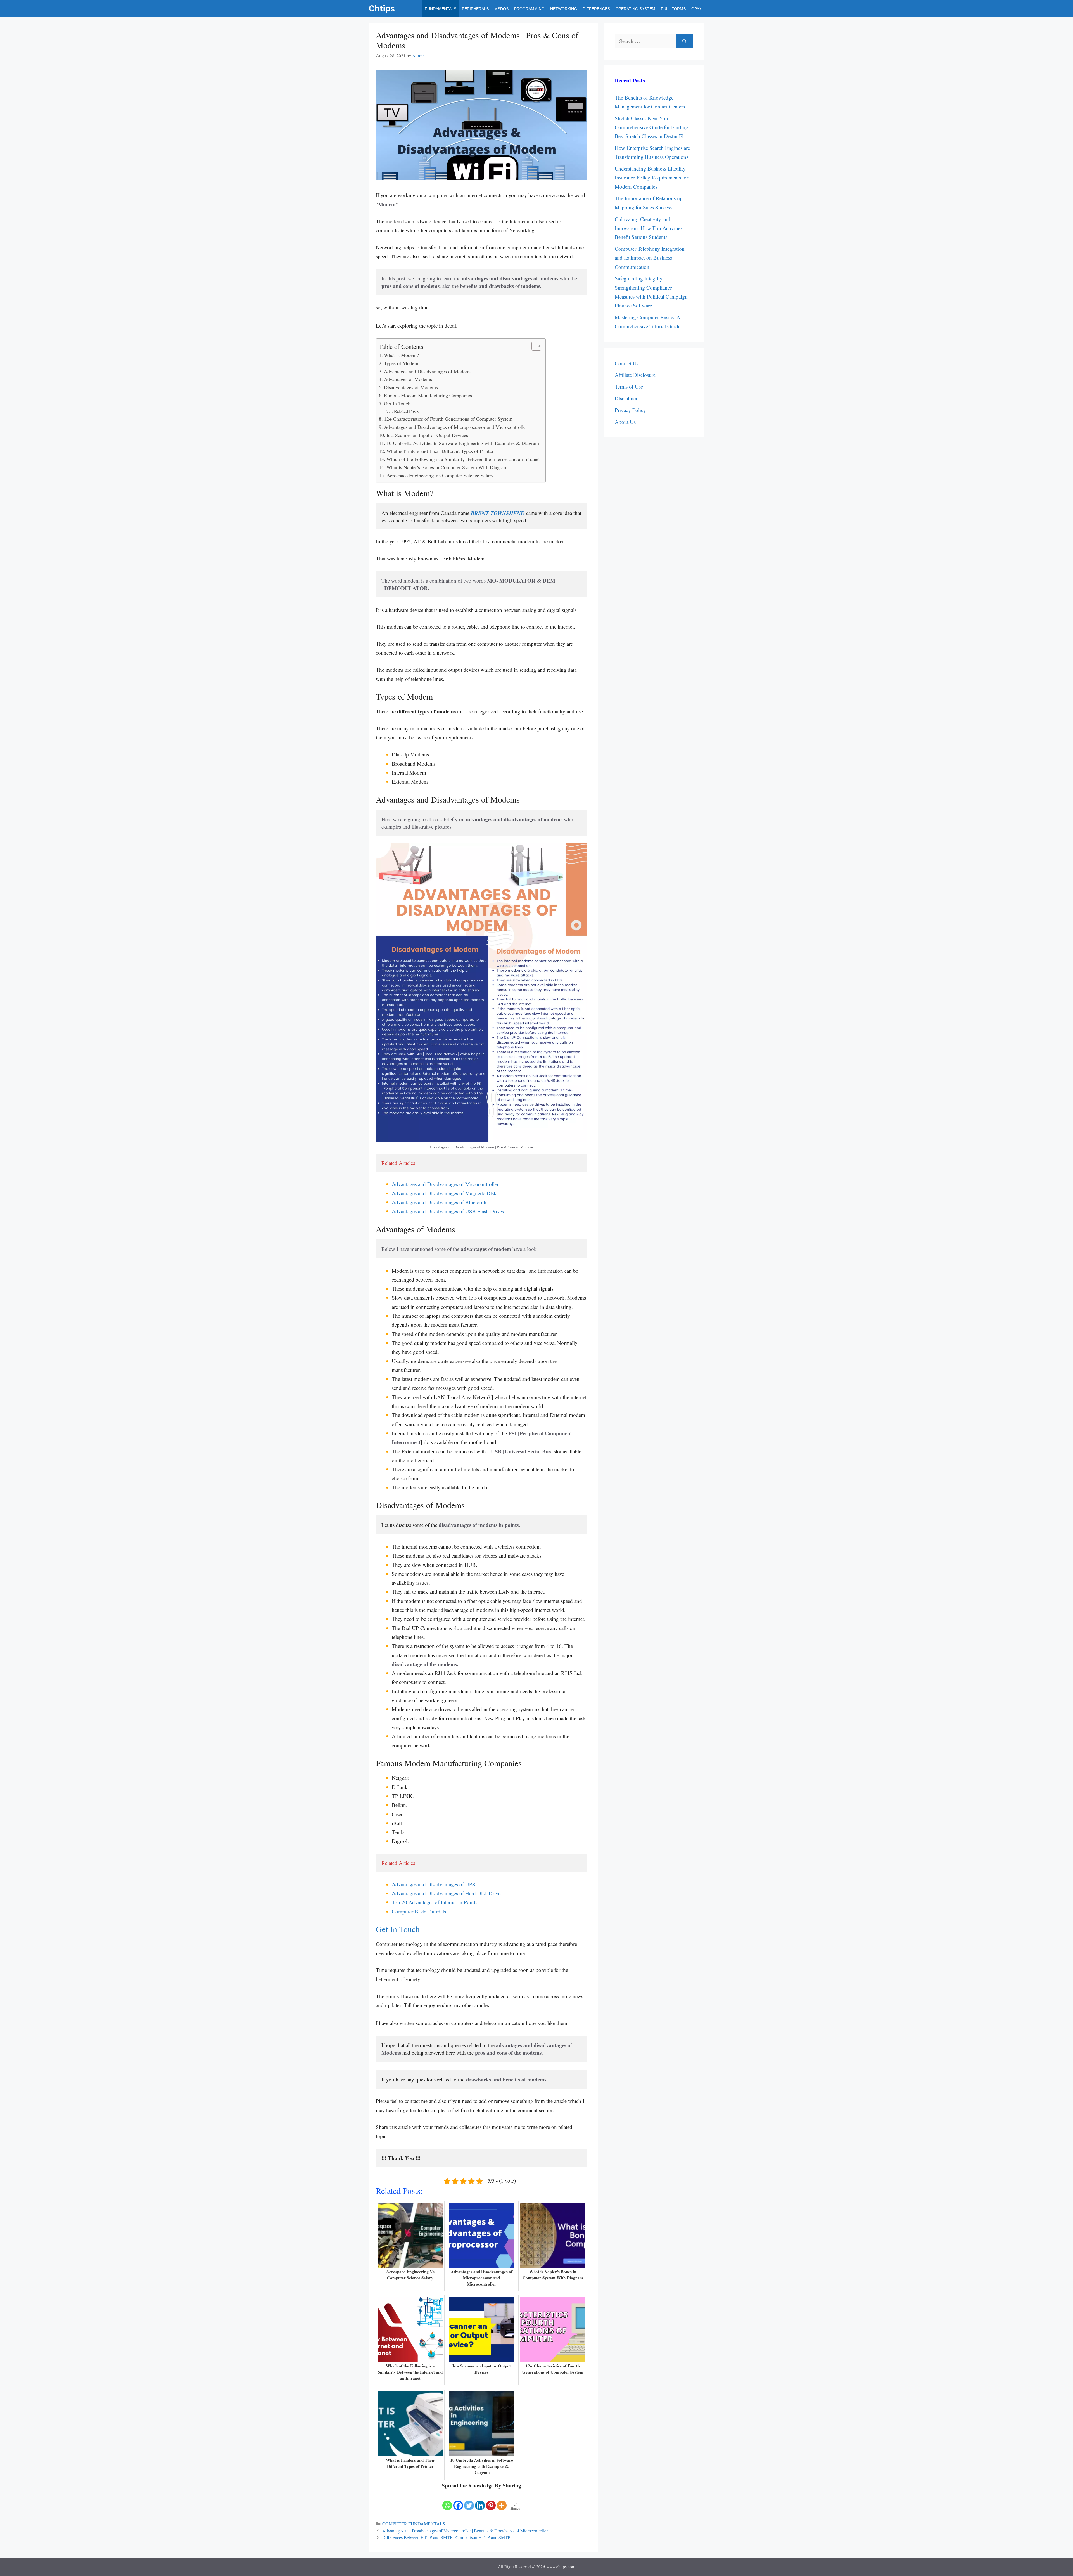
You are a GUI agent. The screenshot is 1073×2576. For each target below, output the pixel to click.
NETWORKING (564, 9)
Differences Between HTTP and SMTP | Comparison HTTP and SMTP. (447, 2537)
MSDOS (501, 9)
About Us (625, 422)
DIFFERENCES (596, 9)
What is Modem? (401, 355)
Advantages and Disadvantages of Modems (428, 371)
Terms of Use (629, 386)
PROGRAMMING (529, 9)
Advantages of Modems (408, 379)
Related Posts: (407, 411)
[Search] (684, 41)
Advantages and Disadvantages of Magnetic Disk (444, 1193)
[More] (502, 2501)
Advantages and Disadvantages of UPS (434, 1884)
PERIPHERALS (475, 9)
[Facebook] (458, 2501)
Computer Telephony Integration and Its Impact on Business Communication (650, 258)
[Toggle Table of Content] (534, 346)
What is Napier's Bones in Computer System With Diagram (447, 467)
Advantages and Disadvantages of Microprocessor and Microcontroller (456, 427)
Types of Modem (401, 363)
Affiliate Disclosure (635, 375)
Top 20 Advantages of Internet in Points (435, 1902)
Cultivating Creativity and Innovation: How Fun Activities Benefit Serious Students (649, 228)
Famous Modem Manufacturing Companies (428, 395)
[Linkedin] (480, 2501)
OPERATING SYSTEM (635, 9)
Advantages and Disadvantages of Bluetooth (440, 1202)
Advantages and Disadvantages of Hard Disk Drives (447, 1893)
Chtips (382, 9)
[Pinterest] (491, 2501)
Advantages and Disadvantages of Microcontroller (445, 1184)
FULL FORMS (673, 9)
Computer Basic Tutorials (419, 1911)
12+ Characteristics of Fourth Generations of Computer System (448, 419)
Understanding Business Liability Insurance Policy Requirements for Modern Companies (651, 178)
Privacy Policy (630, 410)
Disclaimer (626, 398)
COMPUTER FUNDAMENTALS (414, 2524)
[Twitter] (469, 2501)
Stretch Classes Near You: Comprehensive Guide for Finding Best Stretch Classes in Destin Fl (651, 127)
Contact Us (627, 363)
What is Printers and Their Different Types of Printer (440, 451)
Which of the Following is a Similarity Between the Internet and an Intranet (463, 459)
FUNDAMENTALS (441, 9)
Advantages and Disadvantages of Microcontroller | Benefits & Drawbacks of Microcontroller (465, 2531)
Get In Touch (397, 403)
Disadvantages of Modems (411, 387)
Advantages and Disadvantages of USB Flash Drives (448, 1211)
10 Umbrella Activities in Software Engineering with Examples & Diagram (463, 443)
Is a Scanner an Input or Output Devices (427, 435)
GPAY (696, 9)
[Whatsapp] (447, 2501)
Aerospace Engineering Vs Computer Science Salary (440, 475)
